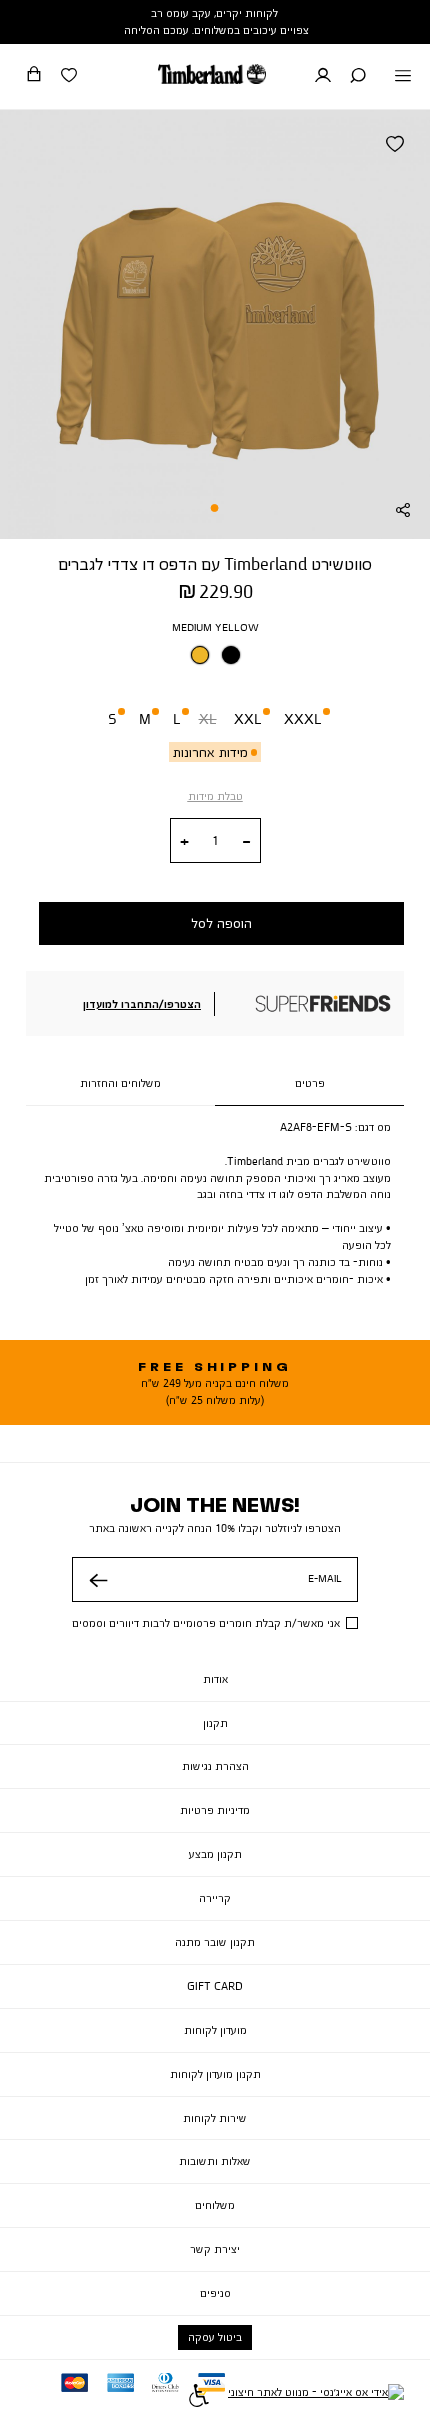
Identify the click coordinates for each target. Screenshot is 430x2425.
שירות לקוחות (215, 2118)
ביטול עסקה (215, 2337)
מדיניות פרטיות (215, 1810)
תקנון (215, 1723)
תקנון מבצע (215, 1854)
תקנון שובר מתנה (215, 1942)
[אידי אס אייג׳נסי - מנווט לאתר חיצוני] (316, 2398)
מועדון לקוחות (215, 2030)
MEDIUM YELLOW (215, 627)
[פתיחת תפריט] (403, 77)
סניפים (215, 2293)
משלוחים (215, 2205)
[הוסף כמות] (184, 842)
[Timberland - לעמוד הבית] (212, 74)
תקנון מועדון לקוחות (215, 2074)
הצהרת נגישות (215, 1766)
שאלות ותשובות (215, 2161)
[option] (200, 655)
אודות (215, 1679)
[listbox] (215, 659)
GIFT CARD (215, 1986)
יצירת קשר (215, 2249)
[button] (358, 77)
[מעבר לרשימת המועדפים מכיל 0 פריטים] (69, 77)
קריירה (215, 1898)
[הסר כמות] (246, 842)
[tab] (309, 1084)
